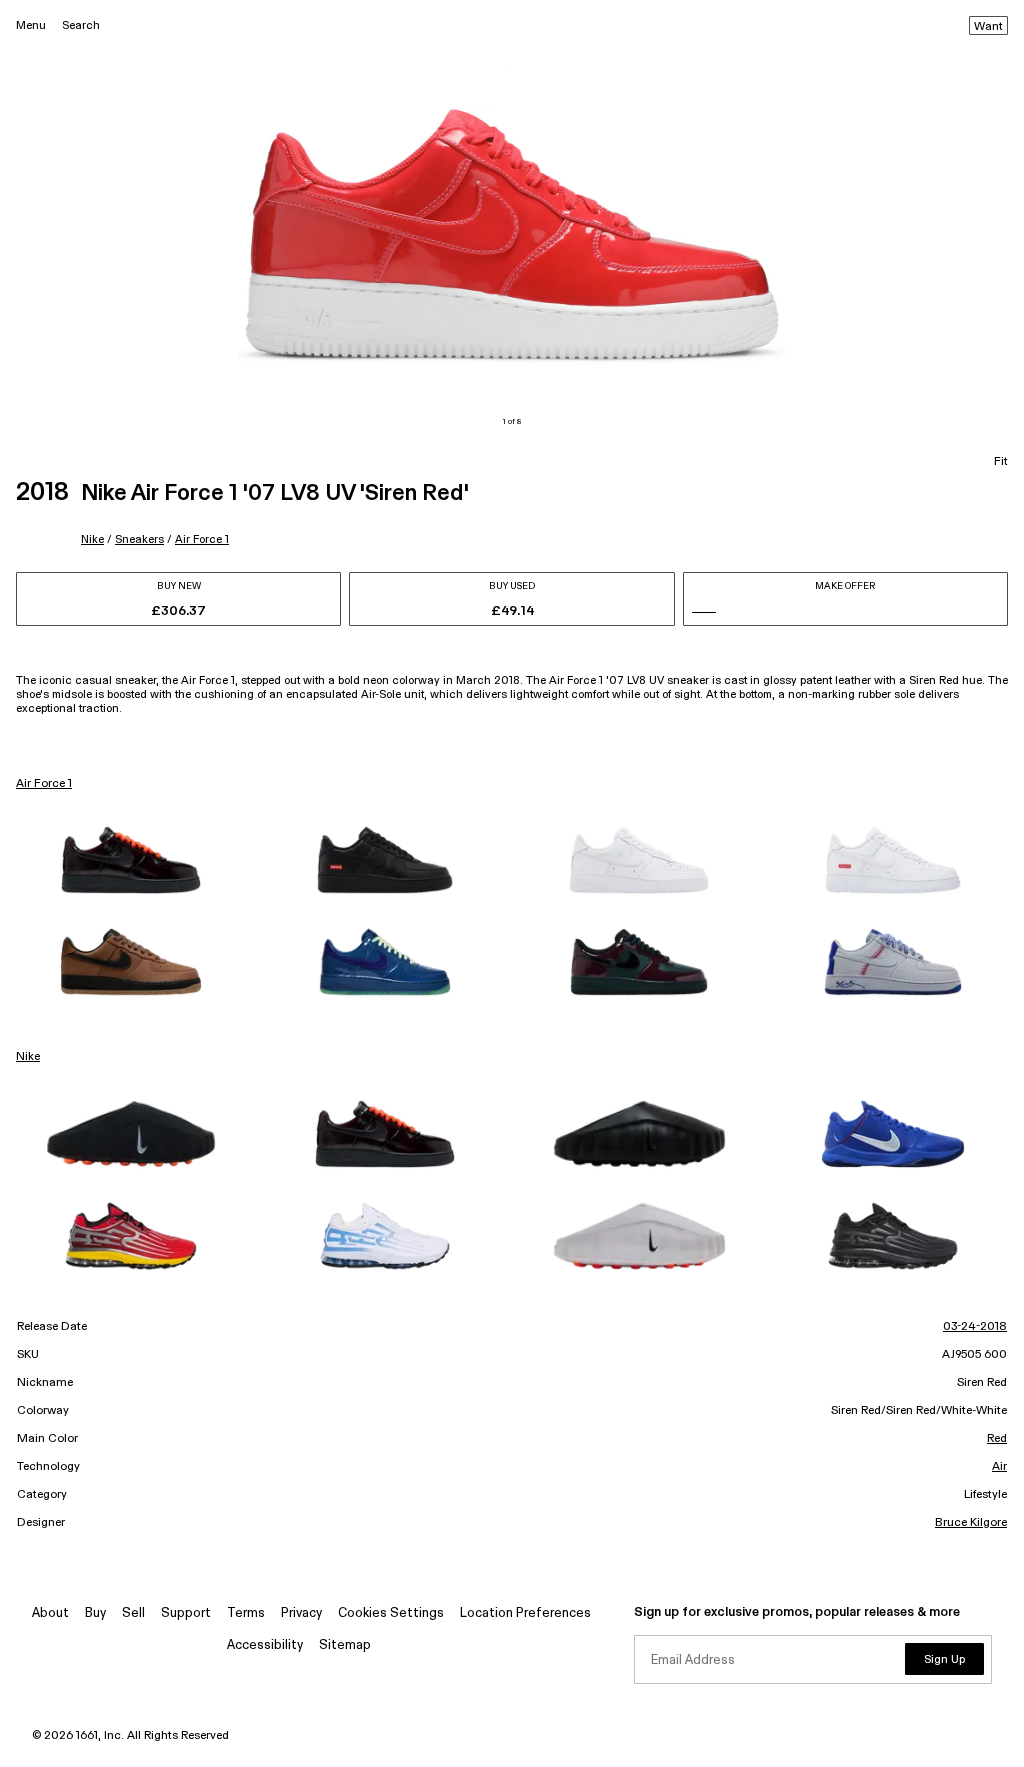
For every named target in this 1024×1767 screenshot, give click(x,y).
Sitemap (345, 1645)
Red (997, 1439)
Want (988, 27)
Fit (1001, 462)
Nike (92, 539)
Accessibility (265, 1645)
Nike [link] (28, 1057)
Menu (31, 25)
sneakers (139, 539)
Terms (246, 1613)
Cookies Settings (391, 1613)
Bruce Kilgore (971, 1523)
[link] (131, 860)
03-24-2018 (975, 1327)
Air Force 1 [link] (44, 784)
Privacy (301, 1613)
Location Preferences (525, 1613)
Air (999, 1467)
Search (81, 25)
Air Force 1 (202, 539)
